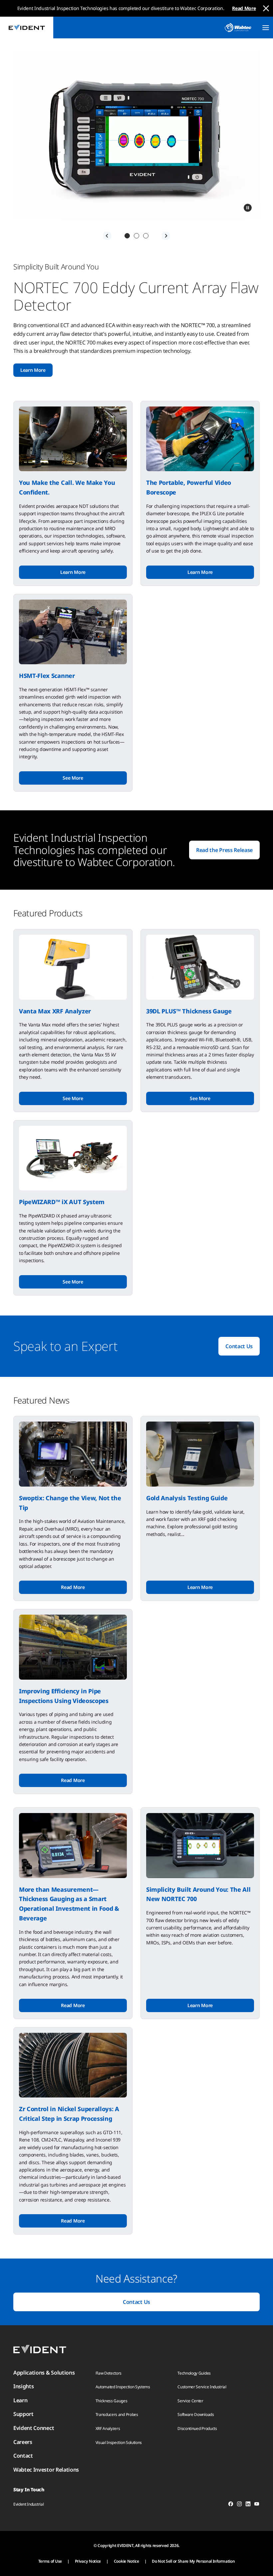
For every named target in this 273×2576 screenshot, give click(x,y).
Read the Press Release (224, 850)
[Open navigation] (266, 28)
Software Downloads (196, 2414)
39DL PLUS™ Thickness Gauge (189, 1011)
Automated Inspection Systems (123, 2387)
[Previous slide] (107, 236)
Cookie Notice (127, 2561)
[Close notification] (266, 8)
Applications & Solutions (44, 2373)
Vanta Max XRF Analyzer (55, 1011)
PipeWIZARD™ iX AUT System (62, 1202)
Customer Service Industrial (202, 2387)
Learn (20, 2400)
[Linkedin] (248, 2505)
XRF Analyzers (108, 2428)
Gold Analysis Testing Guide (187, 1498)
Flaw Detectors (109, 2373)
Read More (244, 8)
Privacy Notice (88, 2561)
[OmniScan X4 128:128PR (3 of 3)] (146, 236)
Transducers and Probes (117, 2414)
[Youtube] (257, 2505)
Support (23, 2414)
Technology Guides (194, 2373)
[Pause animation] (248, 208)
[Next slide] (166, 236)
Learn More (33, 370)
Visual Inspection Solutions (119, 2442)
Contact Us (239, 1346)
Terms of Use (50, 2561)
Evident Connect (34, 2428)
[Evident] (27, 28)
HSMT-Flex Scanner (47, 676)
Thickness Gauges (112, 2401)
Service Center (190, 2401)
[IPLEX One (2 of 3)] (136, 236)
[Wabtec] (238, 28)
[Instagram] (239, 2505)
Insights (23, 2386)
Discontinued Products (197, 2428)
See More (73, 778)
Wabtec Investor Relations (46, 2470)
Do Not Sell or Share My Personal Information (193, 2561)
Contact (23, 2456)
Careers (23, 2442)
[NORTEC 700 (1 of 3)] (127, 236)
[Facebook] (231, 2505)
